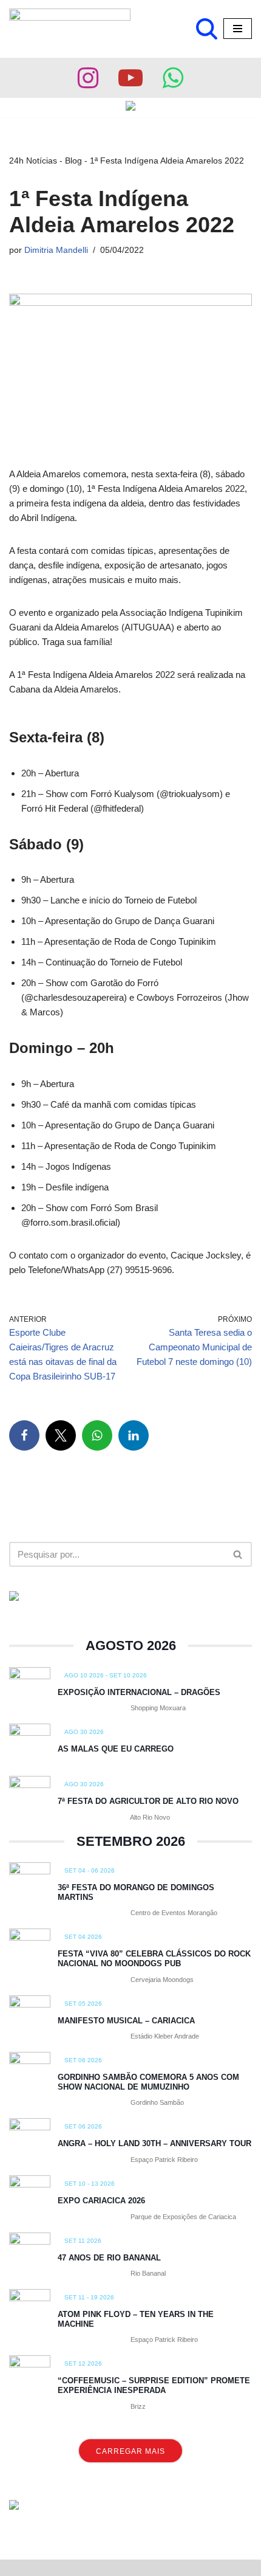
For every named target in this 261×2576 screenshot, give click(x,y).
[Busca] (207, 29)
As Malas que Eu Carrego (116, 1749)
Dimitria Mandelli (56, 250)
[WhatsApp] (97, 1435)
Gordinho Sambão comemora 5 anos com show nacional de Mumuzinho (148, 2082)
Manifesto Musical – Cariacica (126, 2021)
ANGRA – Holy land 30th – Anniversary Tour (154, 2143)
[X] (61, 1435)
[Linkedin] (134, 1435)
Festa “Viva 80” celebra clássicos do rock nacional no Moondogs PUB (154, 1959)
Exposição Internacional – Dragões (139, 1692)
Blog (73, 161)
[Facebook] (24, 1435)
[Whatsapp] (173, 78)
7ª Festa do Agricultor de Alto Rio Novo (148, 1801)
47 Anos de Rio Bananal (109, 2258)
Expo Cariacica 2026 (101, 2201)
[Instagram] (88, 78)
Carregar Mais (130, 2451)
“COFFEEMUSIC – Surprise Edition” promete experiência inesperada (154, 2385)
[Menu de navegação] (238, 29)
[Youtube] (130, 78)
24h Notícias (33, 161)
